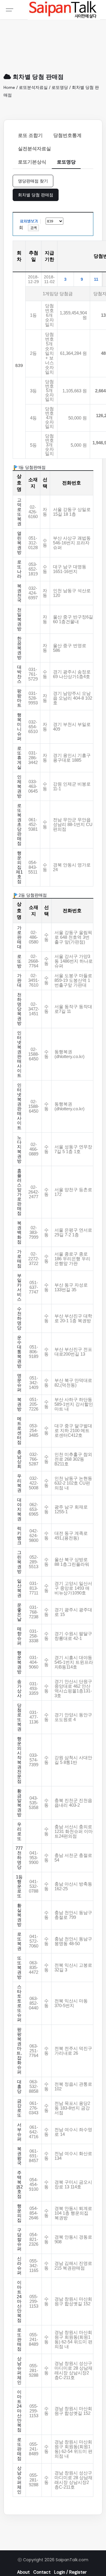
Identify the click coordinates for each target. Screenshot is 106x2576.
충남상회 (19, 1459)
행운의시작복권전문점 (19, 1760)
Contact (42, 2572)
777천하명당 (19, 1858)
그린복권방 (19, 1562)
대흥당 (19, 2087)
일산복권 (19, 1588)
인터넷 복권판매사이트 (19, 1054)
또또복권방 (19, 1968)
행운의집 (19, 2213)
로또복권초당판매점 (19, 825)
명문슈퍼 (19, 1383)
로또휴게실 (19, 758)
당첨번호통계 (67, 135)
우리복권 (19, 1483)
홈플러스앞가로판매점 (19, 1192)
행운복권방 (19, 1662)
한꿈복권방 (19, 648)
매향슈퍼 (19, 1636)
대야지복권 (19, 1509)
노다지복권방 (19, 1149)
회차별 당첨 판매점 (36, 195)
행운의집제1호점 (19, 867)
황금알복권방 (19, 1803)
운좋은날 (19, 1612)
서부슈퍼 (19, 2132)
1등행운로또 (19, 1886)
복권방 (19, 1404)
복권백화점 (19, 1233)
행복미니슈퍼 (19, 727)
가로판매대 (19, 937)
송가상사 (19, 1689)
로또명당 (66, 162)
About (23, 2572)
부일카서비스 (19, 1287)
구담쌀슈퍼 (19, 2239)
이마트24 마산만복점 (19, 2301)
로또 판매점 (19, 2340)
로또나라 (19, 569)
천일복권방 (19, 619)
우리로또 (19, 1831)
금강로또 (19, 2108)
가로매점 (19, 1259)
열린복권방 (19, 543)
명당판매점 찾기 (33, 181)
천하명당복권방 (19, 1009)
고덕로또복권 (19, 512)
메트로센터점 (19, 1431)
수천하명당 (19, 1318)
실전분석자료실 (34, 149)
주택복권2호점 (19, 2185)
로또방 (19, 961)
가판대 (19, 980)
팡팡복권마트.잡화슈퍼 (19, 2051)
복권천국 (19, 593)
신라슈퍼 (19, 2266)
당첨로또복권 (19, 1717)
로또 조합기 (30, 135)
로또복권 (19, 1941)
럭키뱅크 (19, 1536)
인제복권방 (19, 786)
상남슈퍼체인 (19, 2371)
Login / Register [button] (70, 2572)
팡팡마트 (19, 698)
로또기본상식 (32, 162)
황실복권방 (19, 1915)
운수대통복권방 (19, 1352)
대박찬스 (19, 674)
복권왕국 (19, 2156)
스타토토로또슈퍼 (19, 2003)
